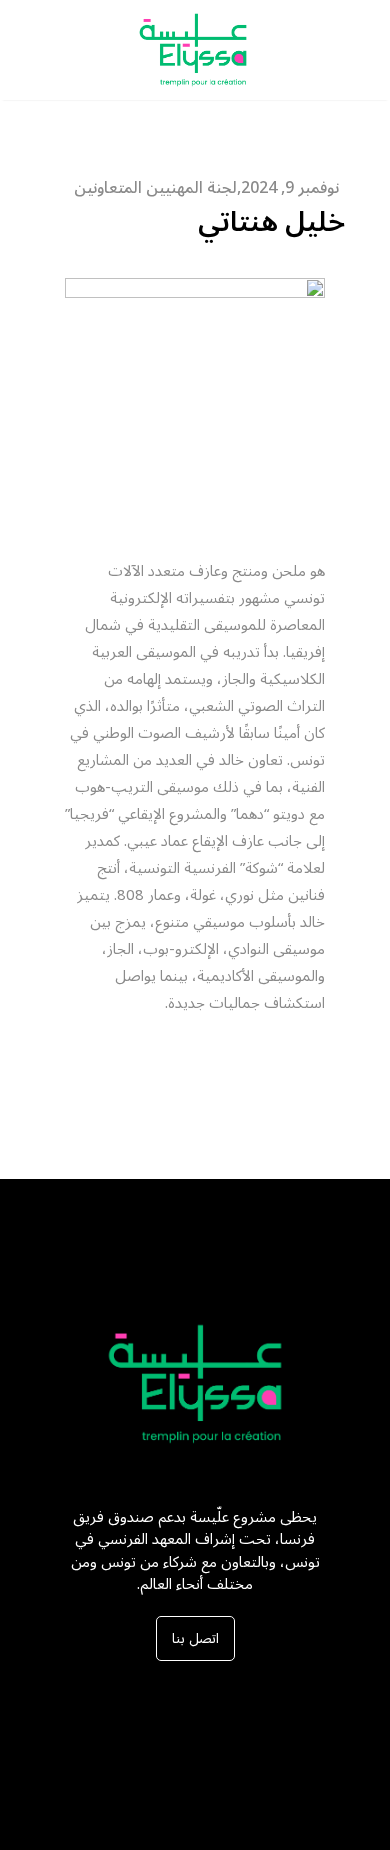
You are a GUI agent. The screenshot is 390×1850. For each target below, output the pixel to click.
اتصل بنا (195, 1638)
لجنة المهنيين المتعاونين (155, 188)
